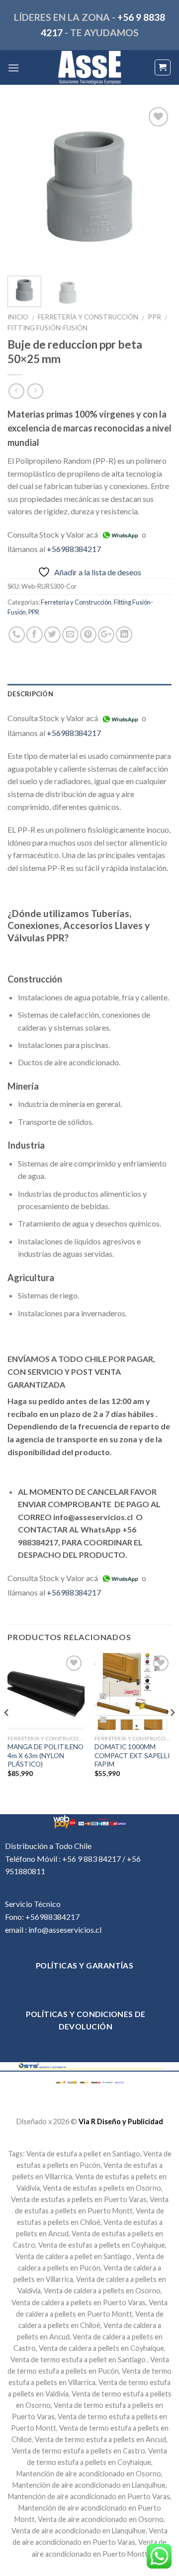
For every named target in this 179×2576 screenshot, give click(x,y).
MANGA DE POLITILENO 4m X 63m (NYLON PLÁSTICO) (45, 1755)
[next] (156, 186)
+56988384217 (74, 549)
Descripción (30, 694)
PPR (154, 317)
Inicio (18, 317)
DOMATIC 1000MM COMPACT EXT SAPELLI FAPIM (132, 1755)
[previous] (23, 186)
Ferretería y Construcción (88, 317)
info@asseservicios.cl (65, 1930)
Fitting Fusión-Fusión (47, 328)
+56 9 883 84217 (91, 1859)
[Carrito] (163, 67)
